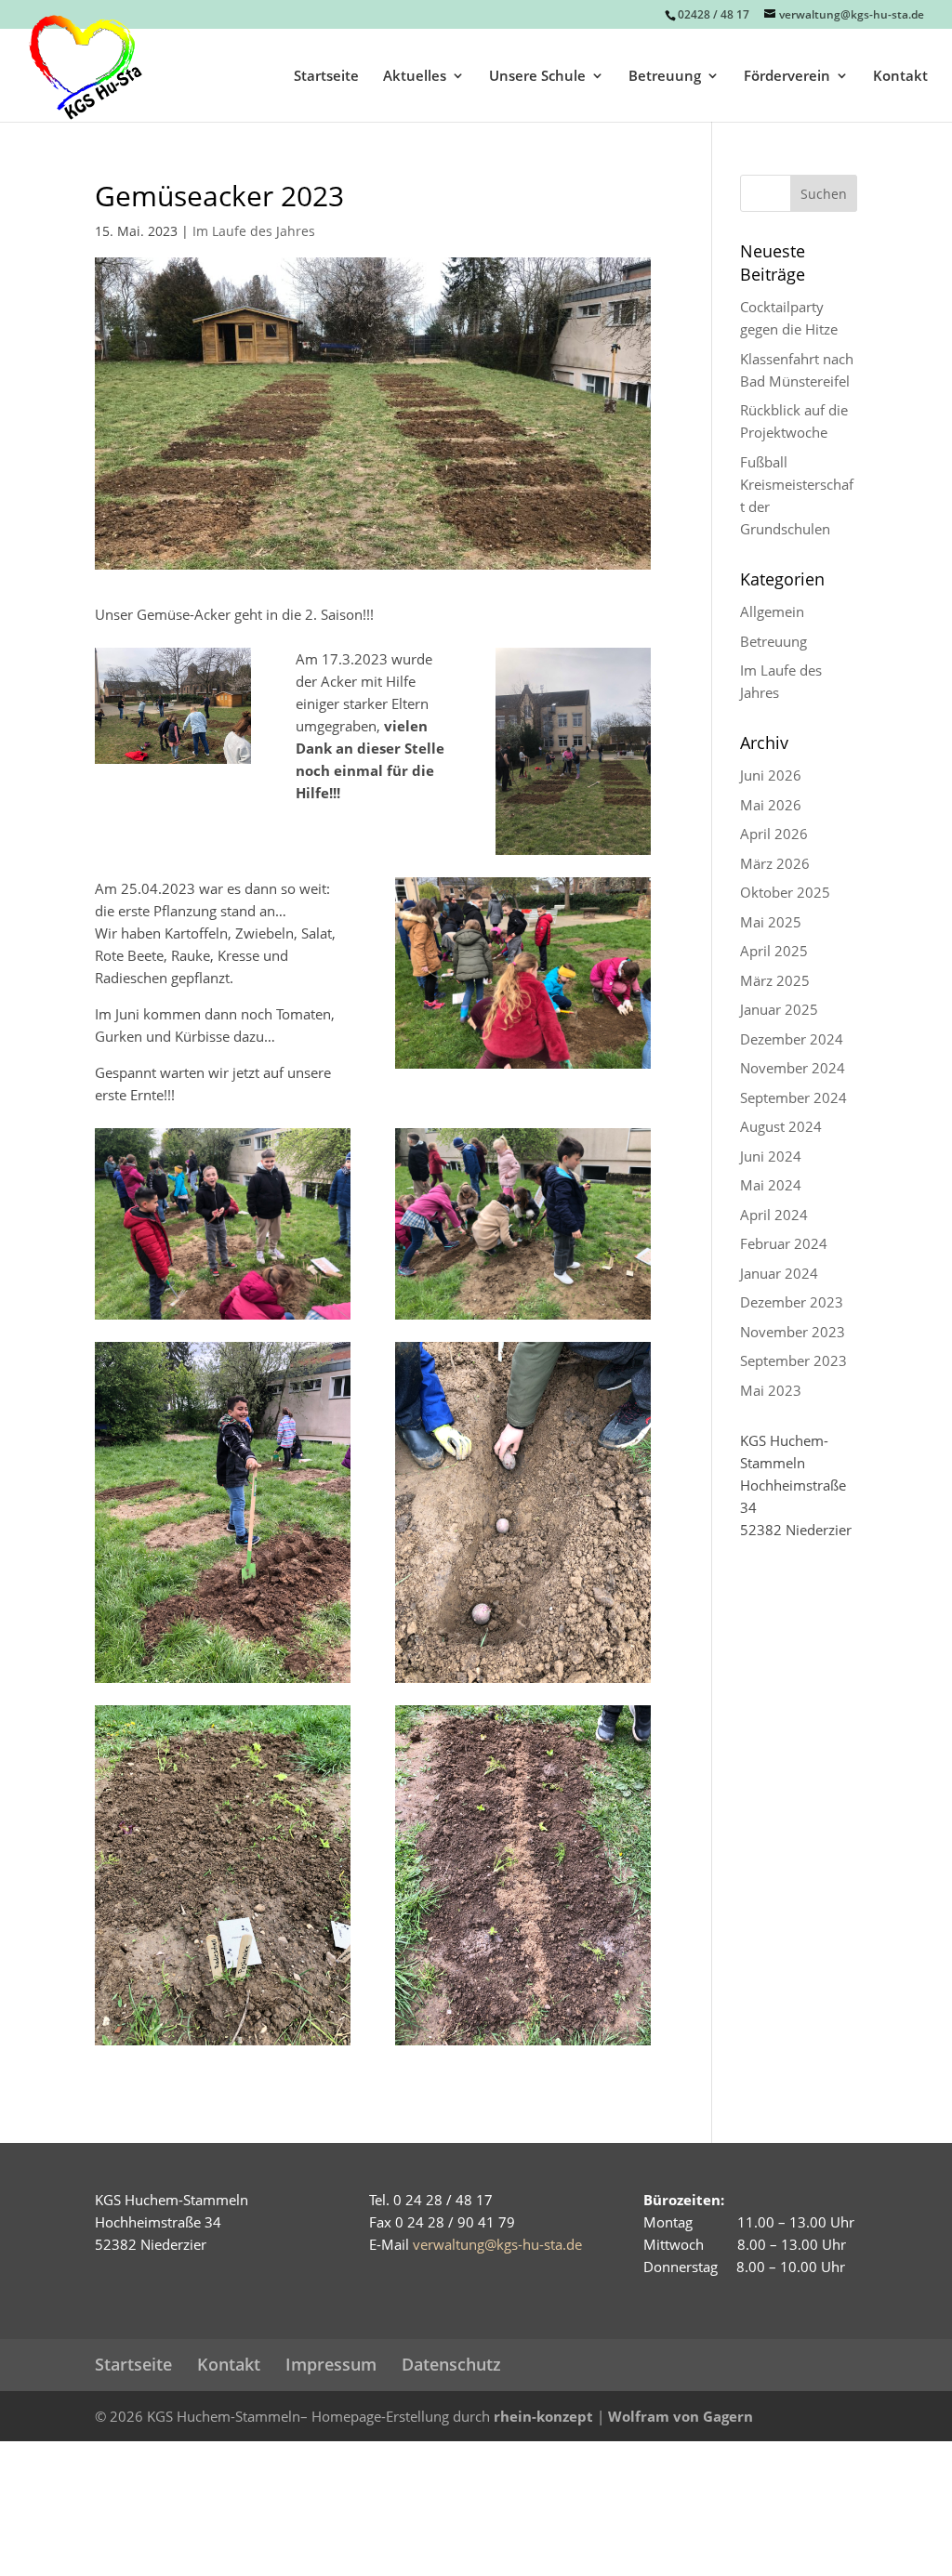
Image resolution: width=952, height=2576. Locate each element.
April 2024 (774, 1215)
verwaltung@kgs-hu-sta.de (497, 2244)
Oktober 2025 (785, 892)
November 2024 (793, 1068)
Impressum (331, 2364)
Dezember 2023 (792, 1302)
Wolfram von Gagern (681, 2416)
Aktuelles (415, 77)
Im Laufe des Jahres (254, 231)
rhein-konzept (543, 2416)
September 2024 (793, 1097)
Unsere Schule (537, 77)
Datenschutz (451, 2364)
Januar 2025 (779, 1009)
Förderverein (787, 77)
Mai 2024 (771, 1185)
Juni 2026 (771, 775)
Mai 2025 (771, 922)
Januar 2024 (779, 1273)
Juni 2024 (771, 1156)
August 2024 (781, 1126)
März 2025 (775, 980)
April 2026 (774, 834)
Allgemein (772, 611)
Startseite (326, 77)
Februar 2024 (784, 1243)
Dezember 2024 (792, 1039)
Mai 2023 (771, 1390)
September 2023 (793, 1360)
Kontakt (900, 77)
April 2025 (774, 951)
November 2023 (793, 1332)
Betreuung (665, 77)
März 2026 (775, 863)
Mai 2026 (771, 805)
